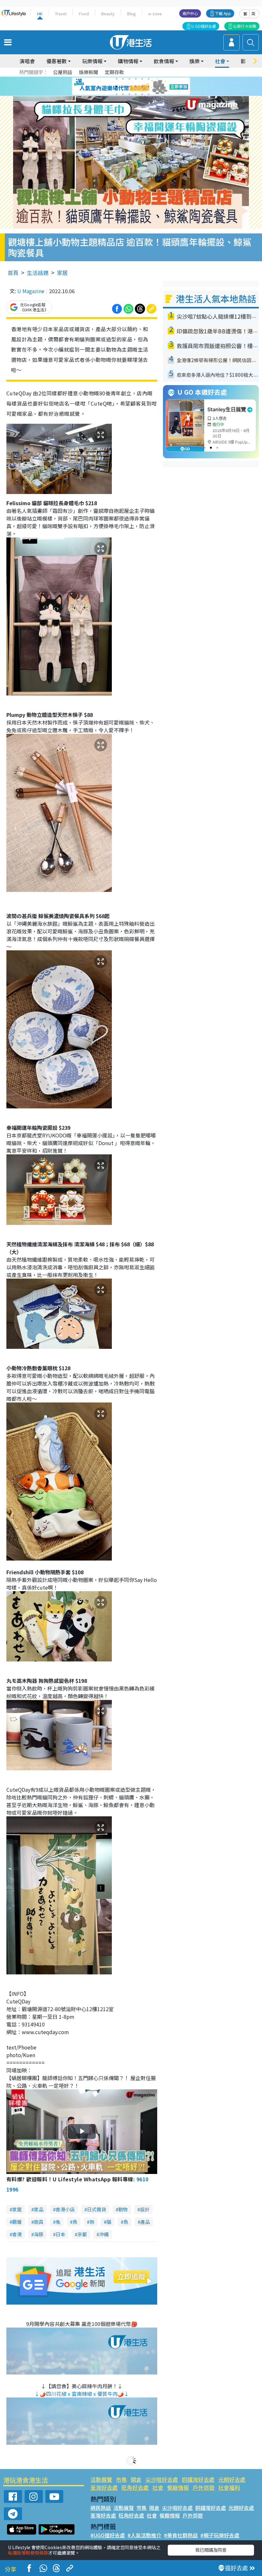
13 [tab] (117, 94)
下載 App (223, 13)
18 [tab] (149, 94)
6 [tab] (149, 79)
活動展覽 (101, 2479)
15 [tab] (129, 94)
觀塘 (17, 2222)
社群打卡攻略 (245, 26)
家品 (39, 2209)
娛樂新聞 (89, 72)
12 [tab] (149, 87)
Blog (131, 14)
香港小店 (65, 2209)
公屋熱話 (63, 72)
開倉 (136, 2479)
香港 (17, 2234)
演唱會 (27, 61)
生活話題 (38, 273)
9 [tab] (129, 87)
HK (40, 14)
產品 (145, 2222)
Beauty (108, 14)
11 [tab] (142, 87)
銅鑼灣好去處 (198, 2479)
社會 (158, 2487)
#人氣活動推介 (144, 2535)
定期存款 (114, 72)
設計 (145, 2209)
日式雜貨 (96, 2209)
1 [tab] (117, 79)
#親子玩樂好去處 (220, 2535)
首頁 (13, 273)
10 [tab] (136, 87)
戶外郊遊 (204, 2487)
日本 (60, 2234)
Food (84, 14)
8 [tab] (123, 87)
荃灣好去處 (104, 2487)
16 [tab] (136, 94)
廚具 (39, 2222)
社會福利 (229, 2487)
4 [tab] (136, 79)
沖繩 (104, 2234)
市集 (121, 2479)
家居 (62, 273)
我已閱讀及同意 (211, 2550)
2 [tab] (123, 79)
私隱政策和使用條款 (28, 2553)
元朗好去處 (232, 2479)
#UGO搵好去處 (108, 2535)
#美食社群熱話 (181, 2535)
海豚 (39, 2234)
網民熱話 (101, 2508)
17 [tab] (142, 94)
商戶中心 (190, 13)
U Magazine (31, 291)
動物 (123, 2209)
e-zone (155, 14)
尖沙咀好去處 (162, 2479)
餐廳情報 (178, 2487)
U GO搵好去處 (204, 26)
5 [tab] (142, 79)
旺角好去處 (135, 2487)
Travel (61, 14)
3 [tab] (129, 79)
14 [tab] (123, 94)
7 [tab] (117, 87)
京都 (82, 2234)
